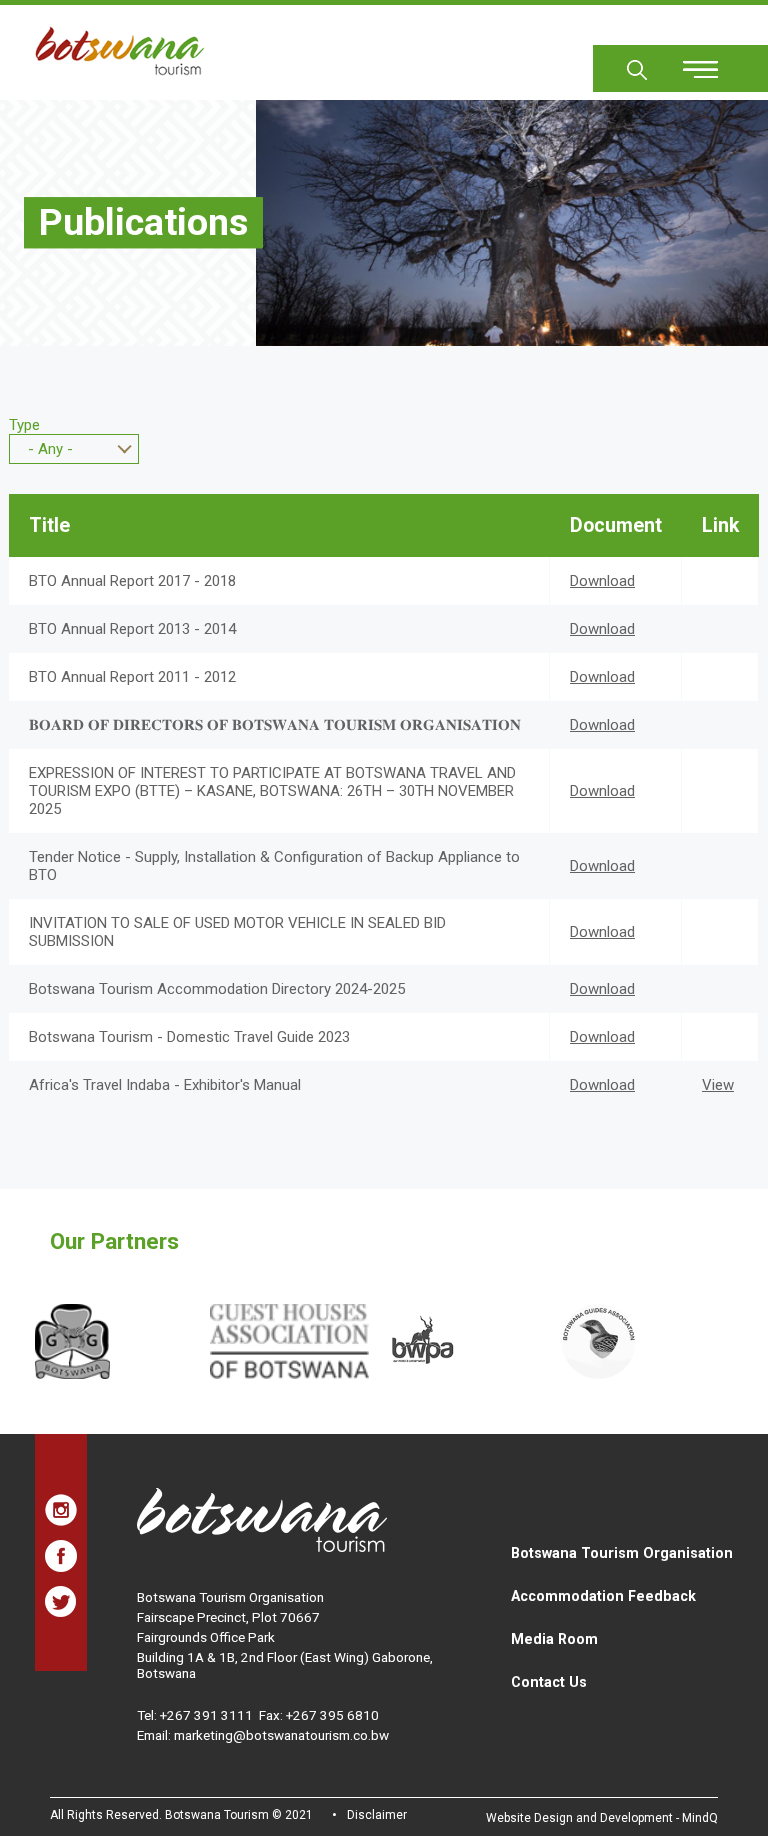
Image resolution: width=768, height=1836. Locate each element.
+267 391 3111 (206, 1715)
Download (602, 581)
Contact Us (549, 1682)
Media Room (554, 1639)
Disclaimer (377, 1815)
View (718, 1085)
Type (24, 425)
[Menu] (689, 62)
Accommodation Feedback (603, 1596)
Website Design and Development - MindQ (602, 1818)
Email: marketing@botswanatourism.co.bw (263, 1735)
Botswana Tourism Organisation (622, 1553)
